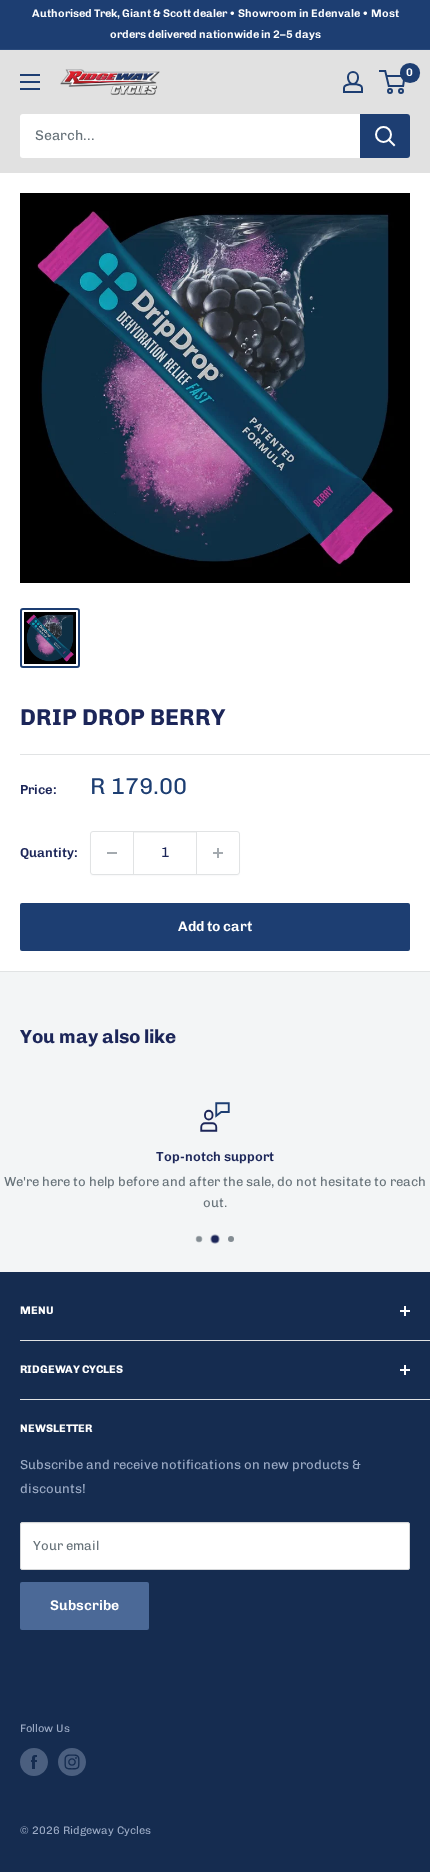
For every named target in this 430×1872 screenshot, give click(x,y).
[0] (393, 82)
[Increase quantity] (218, 853)
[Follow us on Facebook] (34, 1762)
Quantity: (49, 852)
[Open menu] (30, 82)
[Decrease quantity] (112, 853)
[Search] (385, 136)
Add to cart (215, 926)
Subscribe (84, 1605)
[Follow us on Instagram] (72, 1762)
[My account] (353, 82)
